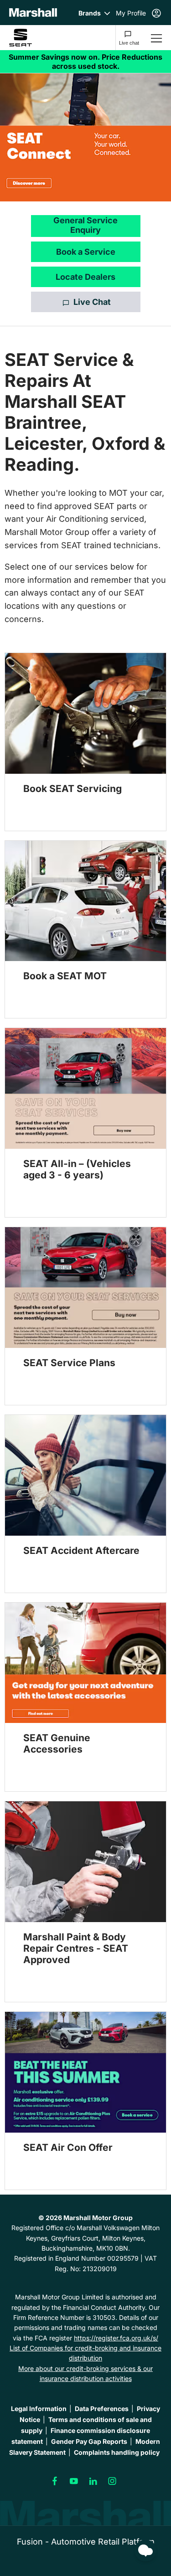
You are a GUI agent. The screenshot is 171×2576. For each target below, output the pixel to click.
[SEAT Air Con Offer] (85, 2072)
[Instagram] (112, 2481)
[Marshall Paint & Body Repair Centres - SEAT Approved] (85, 1862)
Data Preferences (102, 2408)
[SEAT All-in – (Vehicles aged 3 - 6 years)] (85, 1088)
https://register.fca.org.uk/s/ (116, 2338)
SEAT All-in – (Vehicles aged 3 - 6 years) (77, 1169)
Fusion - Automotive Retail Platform (86, 2542)
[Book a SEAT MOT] (85, 901)
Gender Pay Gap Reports (89, 2441)
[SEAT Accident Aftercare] (85, 1475)
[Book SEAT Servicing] (85, 713)
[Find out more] (85, 62)
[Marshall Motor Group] (33, 13)
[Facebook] (55, 2481)
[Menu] (156, 38)
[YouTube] (74, 2481)
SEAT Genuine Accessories (57, 1743)
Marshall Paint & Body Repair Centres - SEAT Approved (76, 1948)
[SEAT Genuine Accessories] (85, 1663)
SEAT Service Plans (69, 1363)
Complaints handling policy (117, 2452)
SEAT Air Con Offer (68, 2147)
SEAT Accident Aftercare (81, 1550)
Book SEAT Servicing (73, 789)
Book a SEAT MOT (65, 976)
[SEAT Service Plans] (85, 1288)
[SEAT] (28, 38)
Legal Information (39, 2408)
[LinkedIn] (93, 2481)
